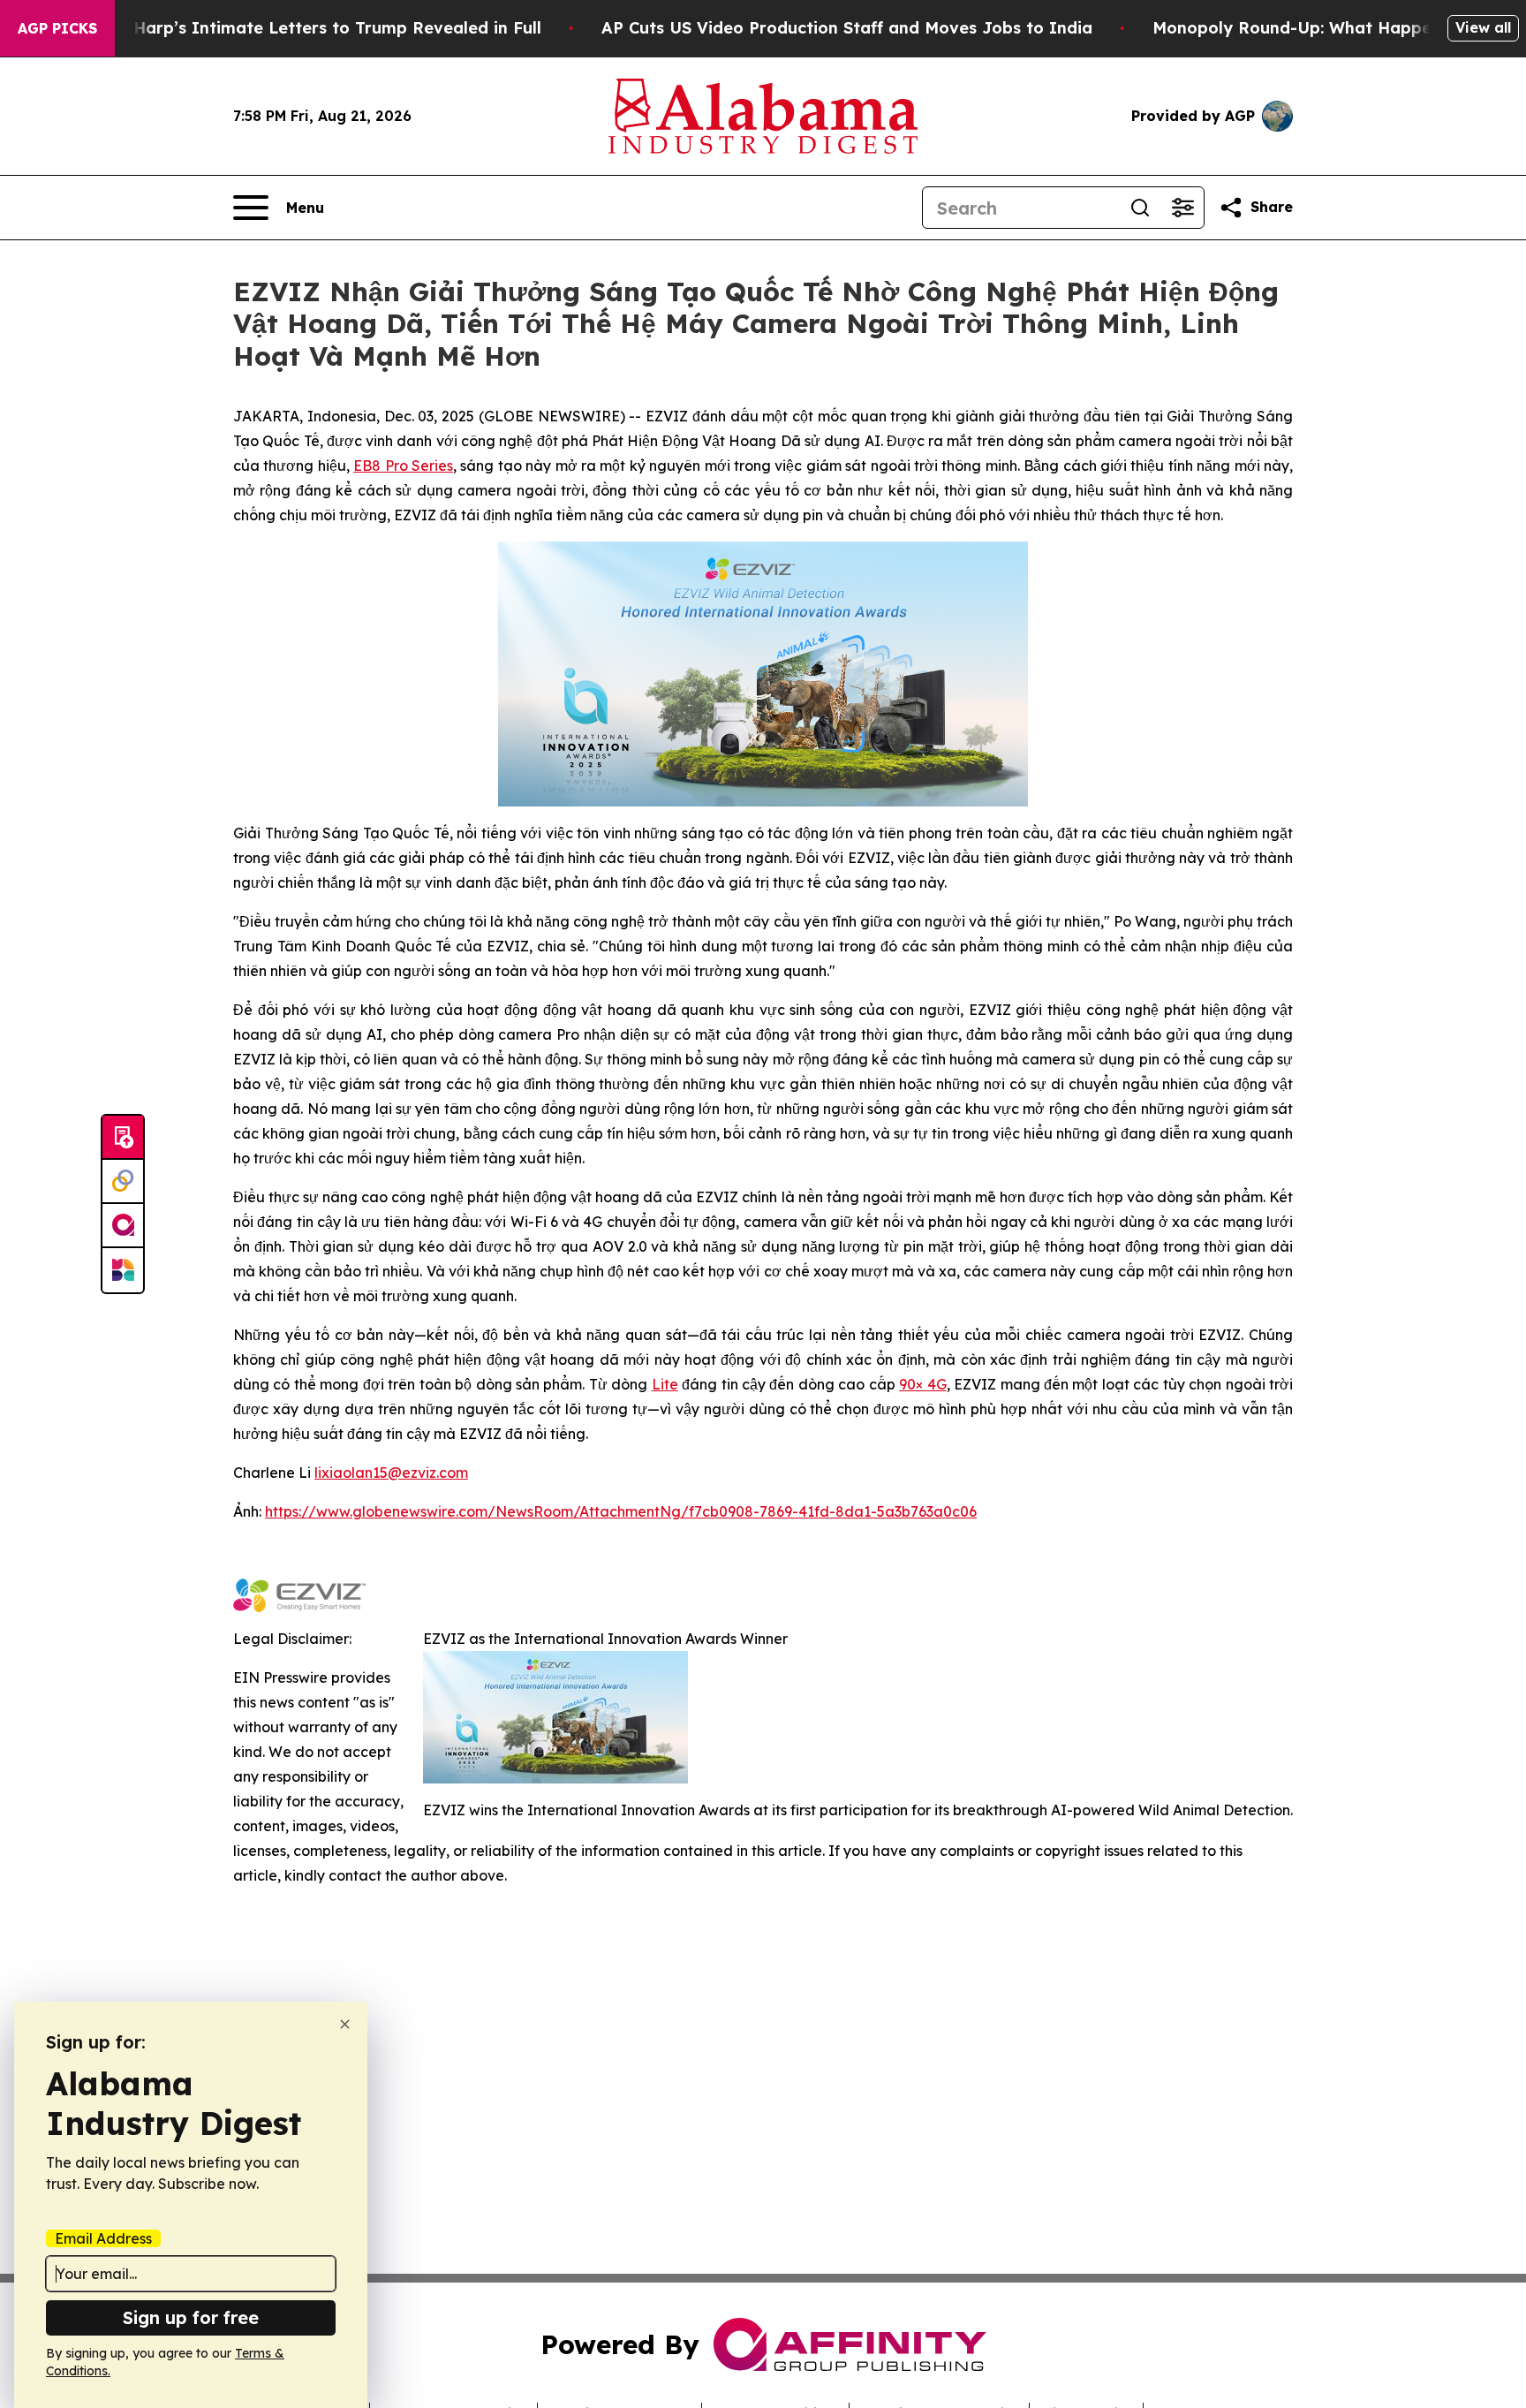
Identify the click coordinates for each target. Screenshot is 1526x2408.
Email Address (103, 2238)
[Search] (1140, 208)
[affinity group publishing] (123, 1226)
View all (1483, 27)
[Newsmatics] (123, 1270)
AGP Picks (57, 28)
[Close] (345, 2024)
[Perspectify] (123, 1182)
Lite (665, 1384)
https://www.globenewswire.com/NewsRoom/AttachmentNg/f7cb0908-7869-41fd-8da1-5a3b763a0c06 (621, 1511)
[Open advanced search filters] (1182, 208)
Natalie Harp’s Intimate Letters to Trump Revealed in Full (305, 28)
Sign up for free (191, 2317)
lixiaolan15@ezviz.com (391, 1473)
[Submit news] (123, 1138)
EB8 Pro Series (403, 466)
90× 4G (922, 1384)
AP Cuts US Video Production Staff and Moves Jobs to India (847, 28)
